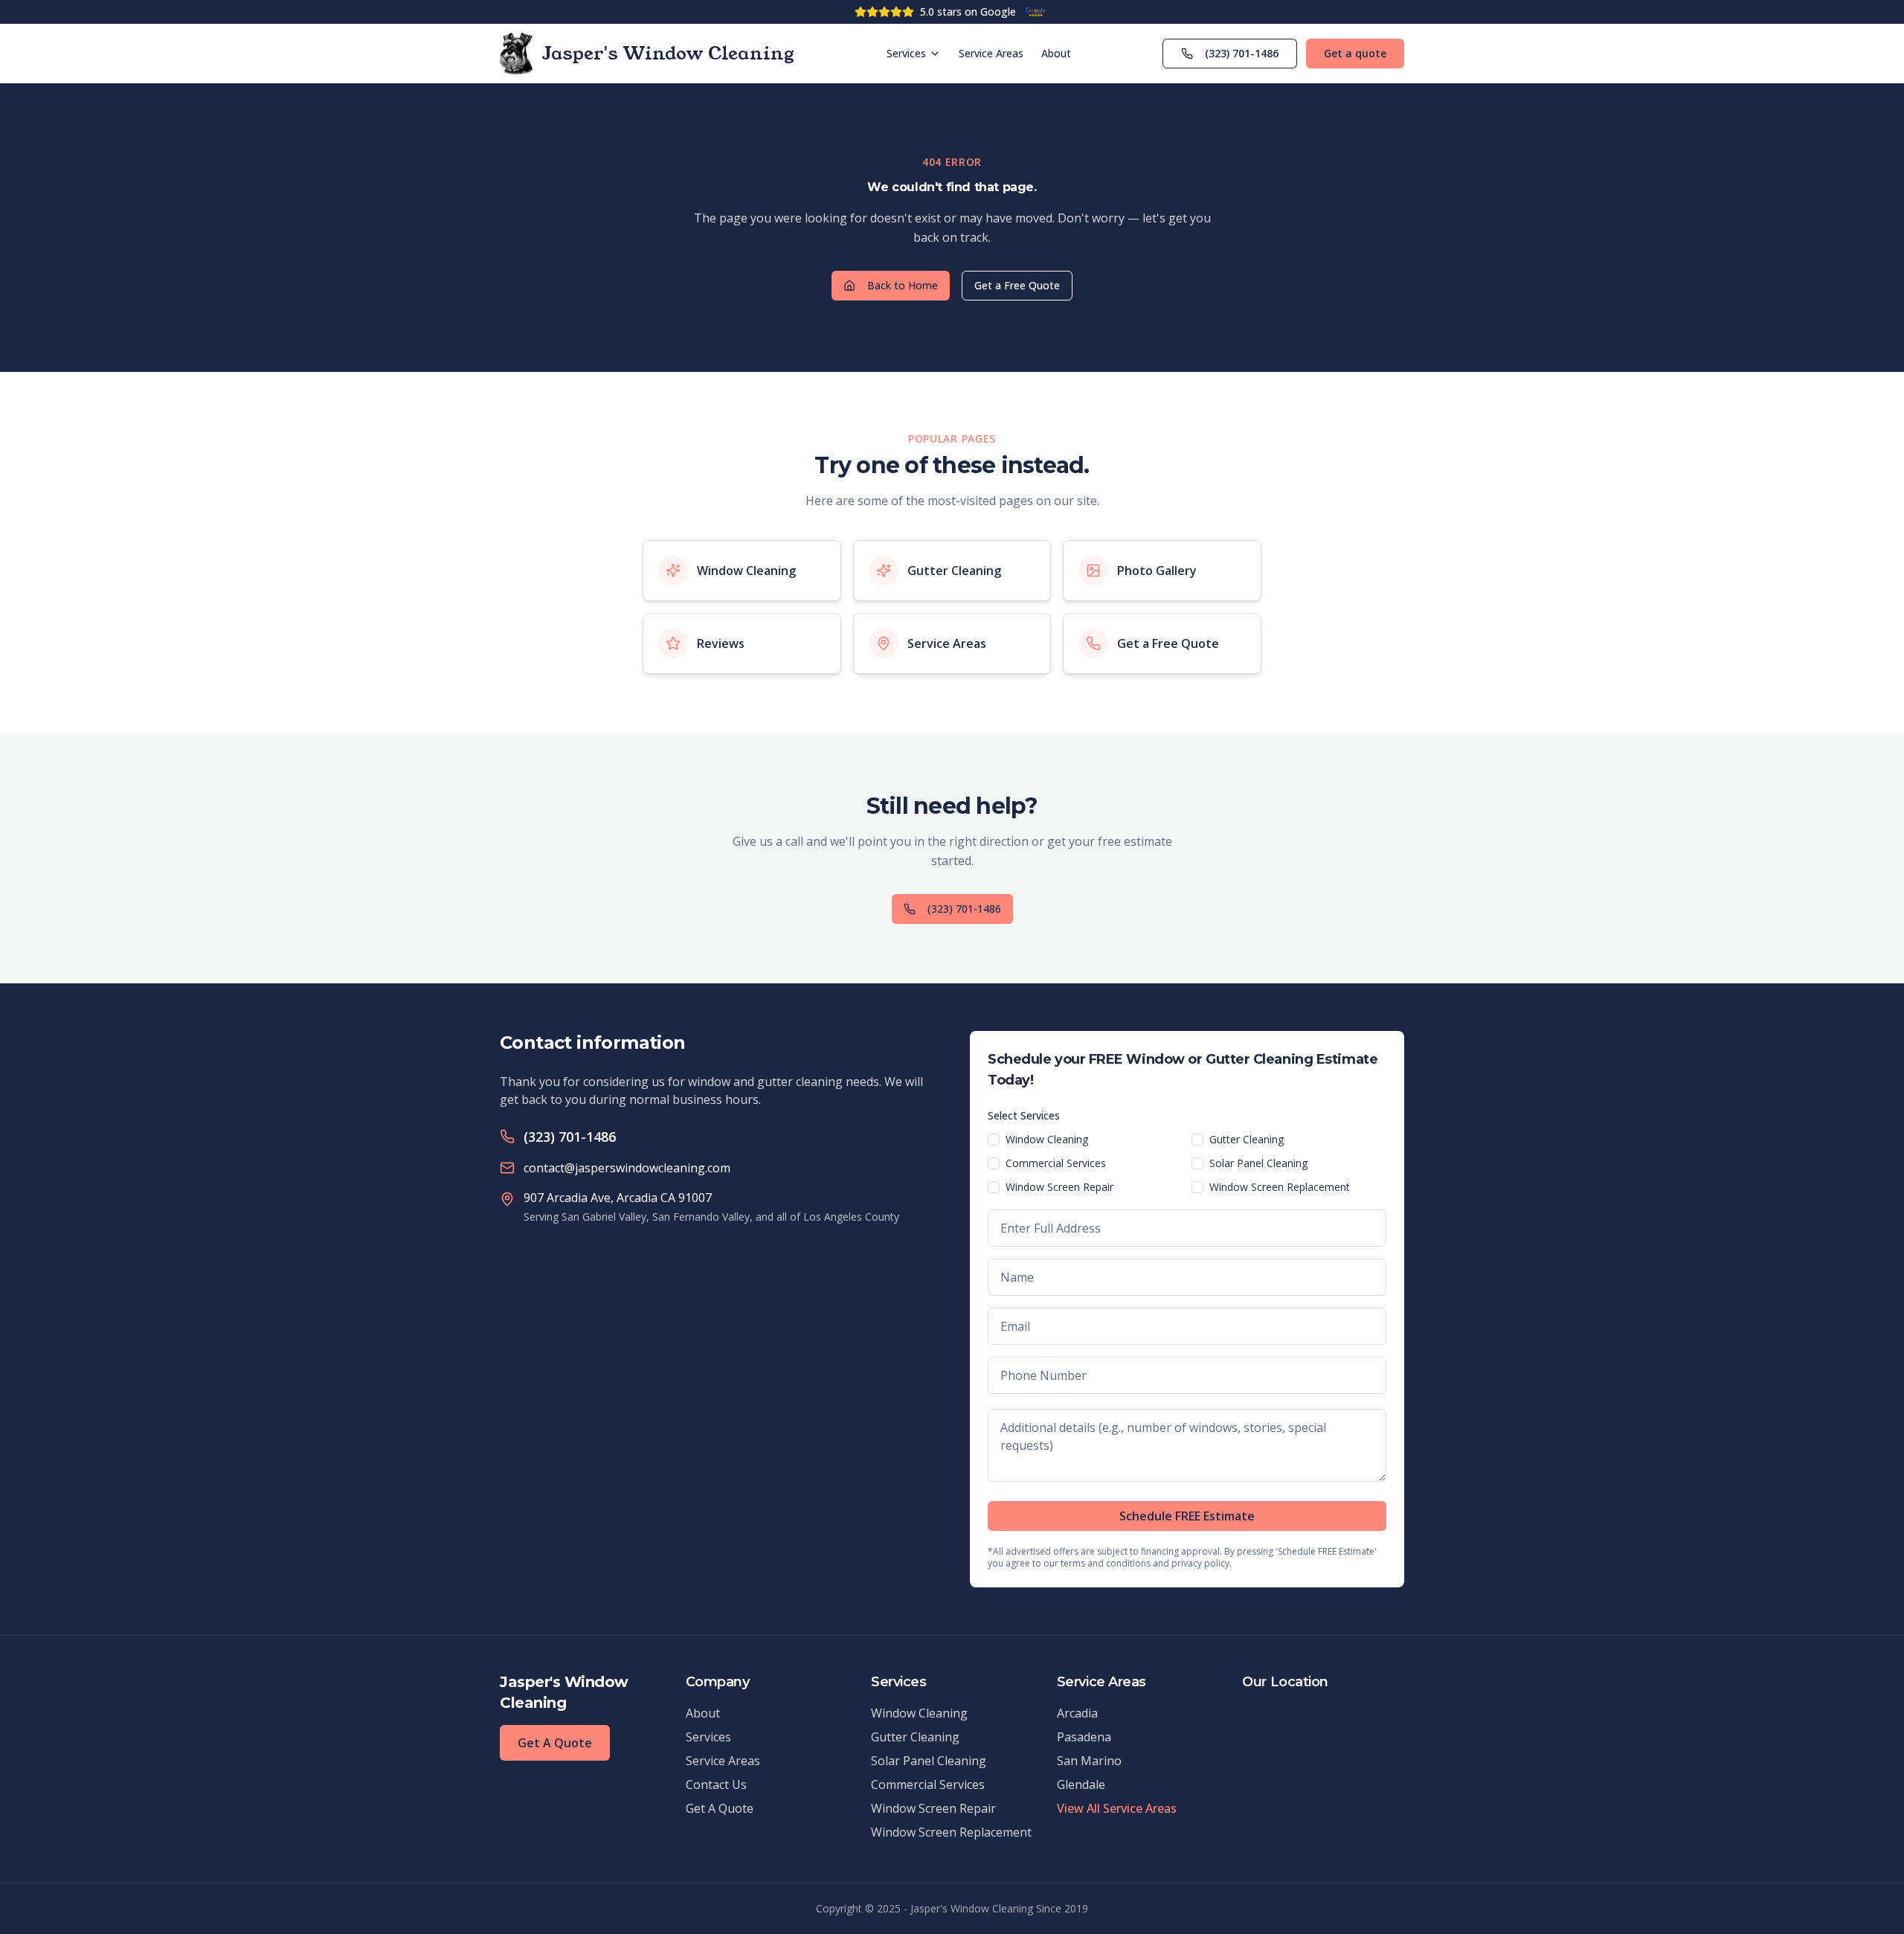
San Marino (1089, 1761)
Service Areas (991, 53)
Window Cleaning (1047, 1139)
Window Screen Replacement (1280, 1187)
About (1056, 53)
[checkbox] (994, 1140)
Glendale (1081, 1784)
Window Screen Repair (1059, 1187)
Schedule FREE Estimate (1187, 1516)
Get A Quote (555, 1743)
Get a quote (1355, 53)
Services (906, 53)
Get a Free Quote (1017, 285)
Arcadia (1077, 1713)
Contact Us (716, 1784)
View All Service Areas (1117, 1808)
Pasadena (1084, 1737)
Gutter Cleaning (1247, 1139)
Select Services (1024, 1115)
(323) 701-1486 (1242, 53)
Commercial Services (1056, 1163)
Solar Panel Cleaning (1258, 1163)
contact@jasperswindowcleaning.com (627, 1168)
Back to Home (903, 285)
